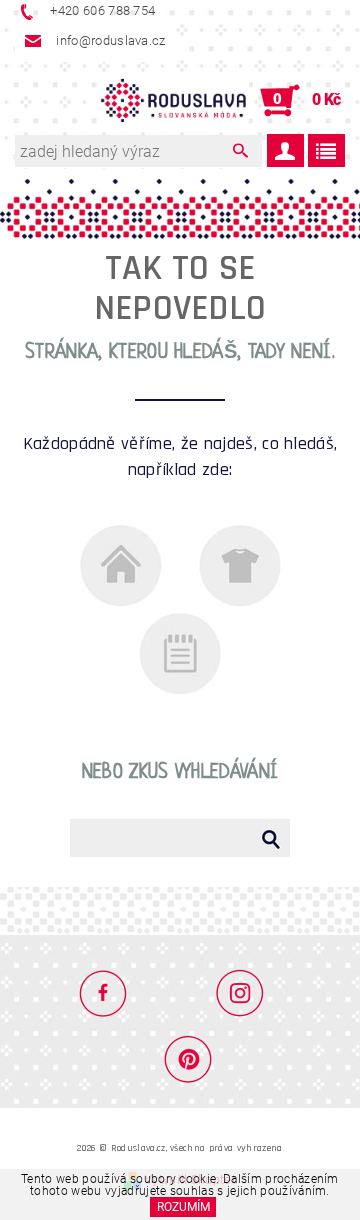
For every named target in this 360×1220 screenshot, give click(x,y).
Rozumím (183, 1207)
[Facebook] (111, 992)
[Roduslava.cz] (174, 101)
